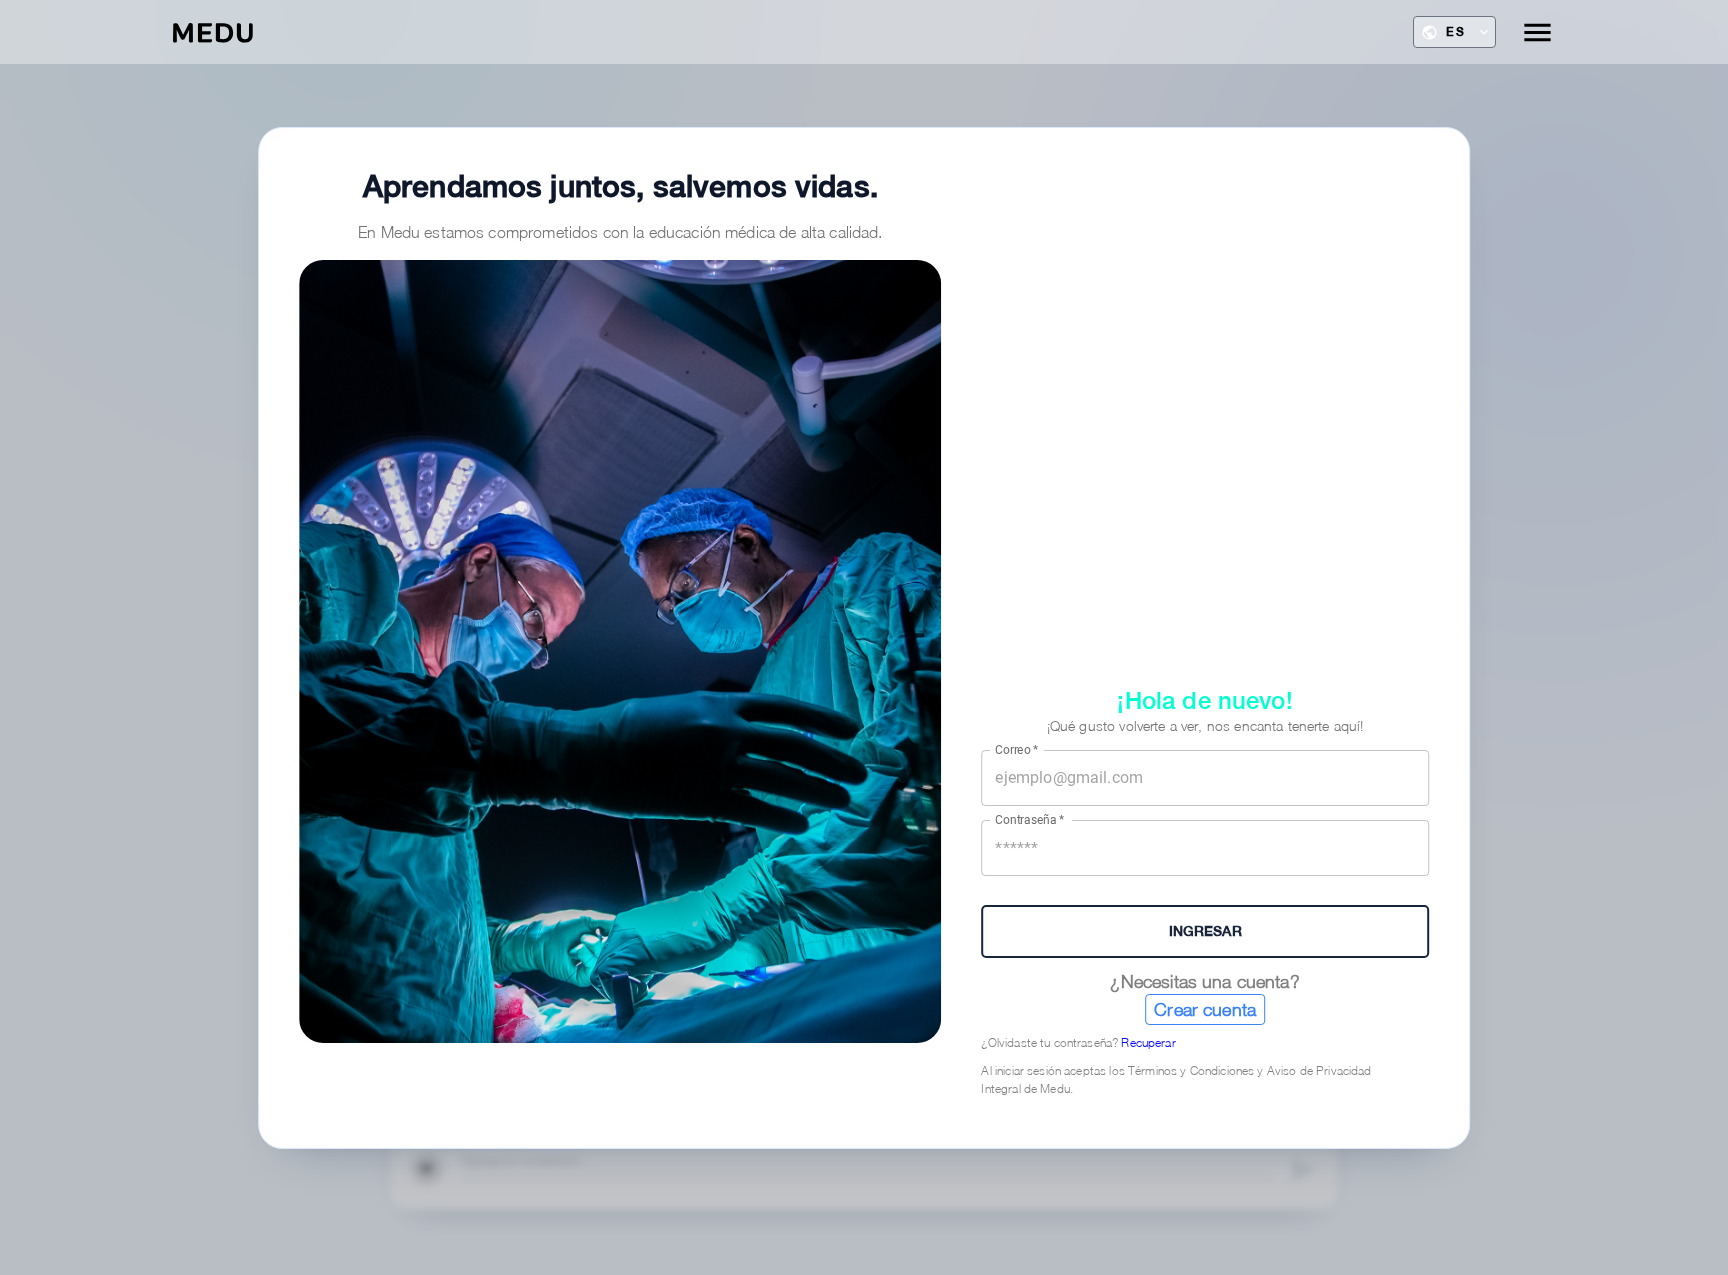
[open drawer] (1537, 32)
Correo (1016, 749)
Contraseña (1030, 820)
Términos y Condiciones (1191, 1070)
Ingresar (1205, 931)
